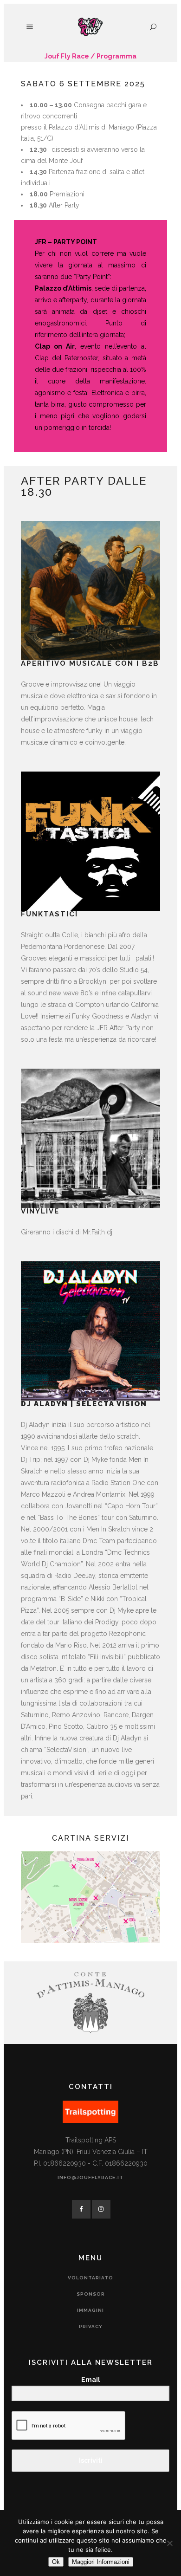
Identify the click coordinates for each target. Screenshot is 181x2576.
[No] (169, 2543)
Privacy (91, 2326)
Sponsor (91, 2294)
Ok (56, 2562)
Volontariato (90, 2278)
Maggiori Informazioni (101, 2562)
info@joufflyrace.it (90, 2177)
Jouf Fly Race (67, 56)
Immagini (90, 2310)
